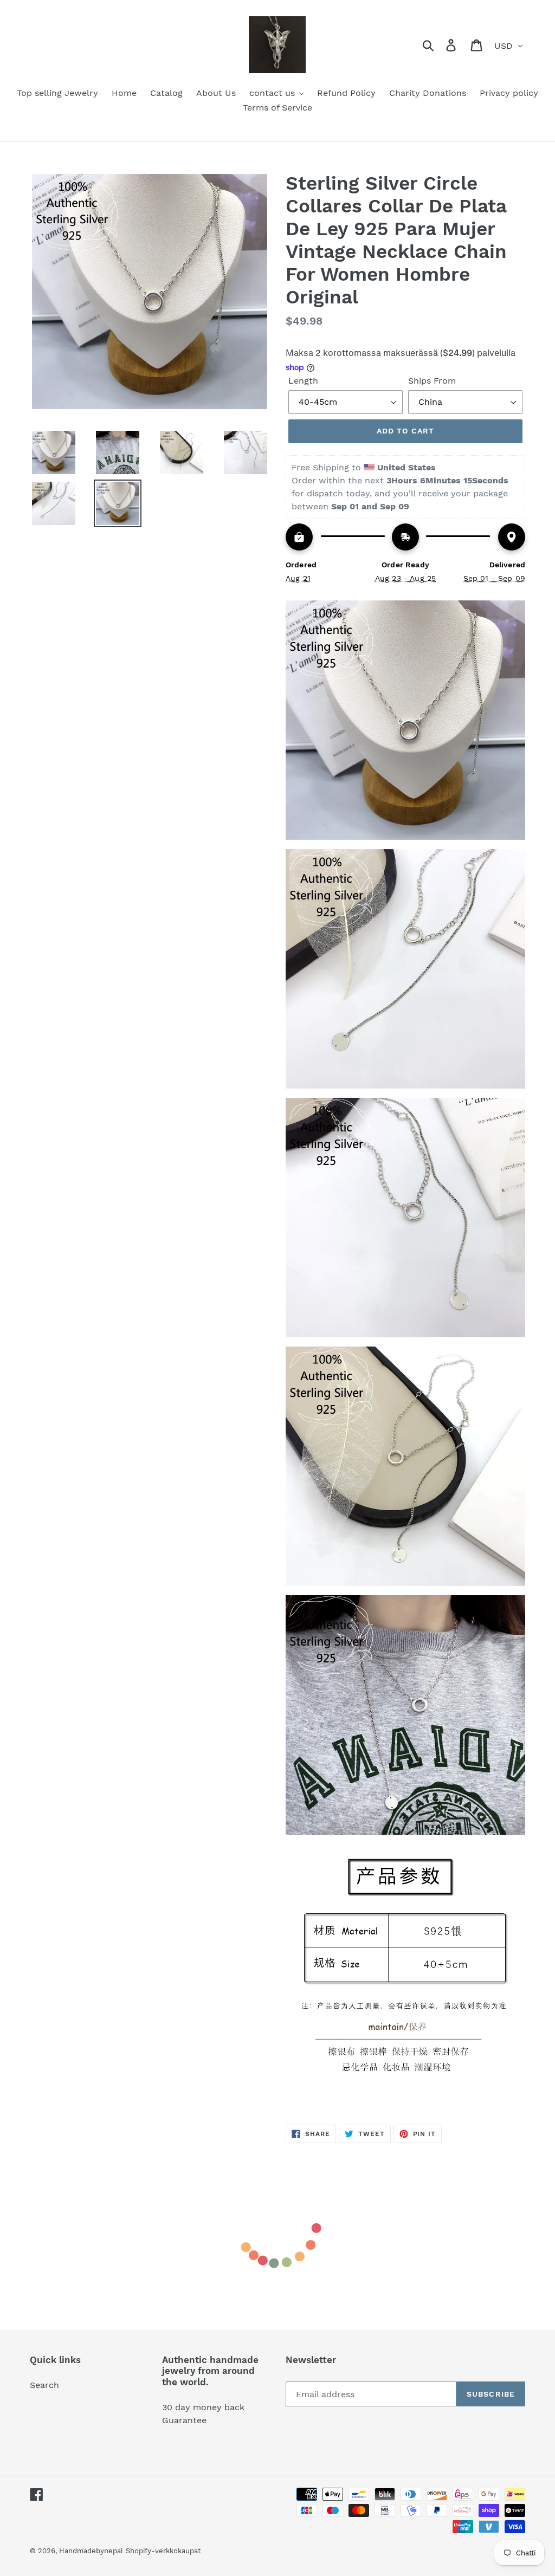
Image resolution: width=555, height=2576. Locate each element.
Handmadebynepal (91, 2551)
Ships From (432, 381)
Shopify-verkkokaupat (163, 2551)
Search (44, 2385)
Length (303, 381)
